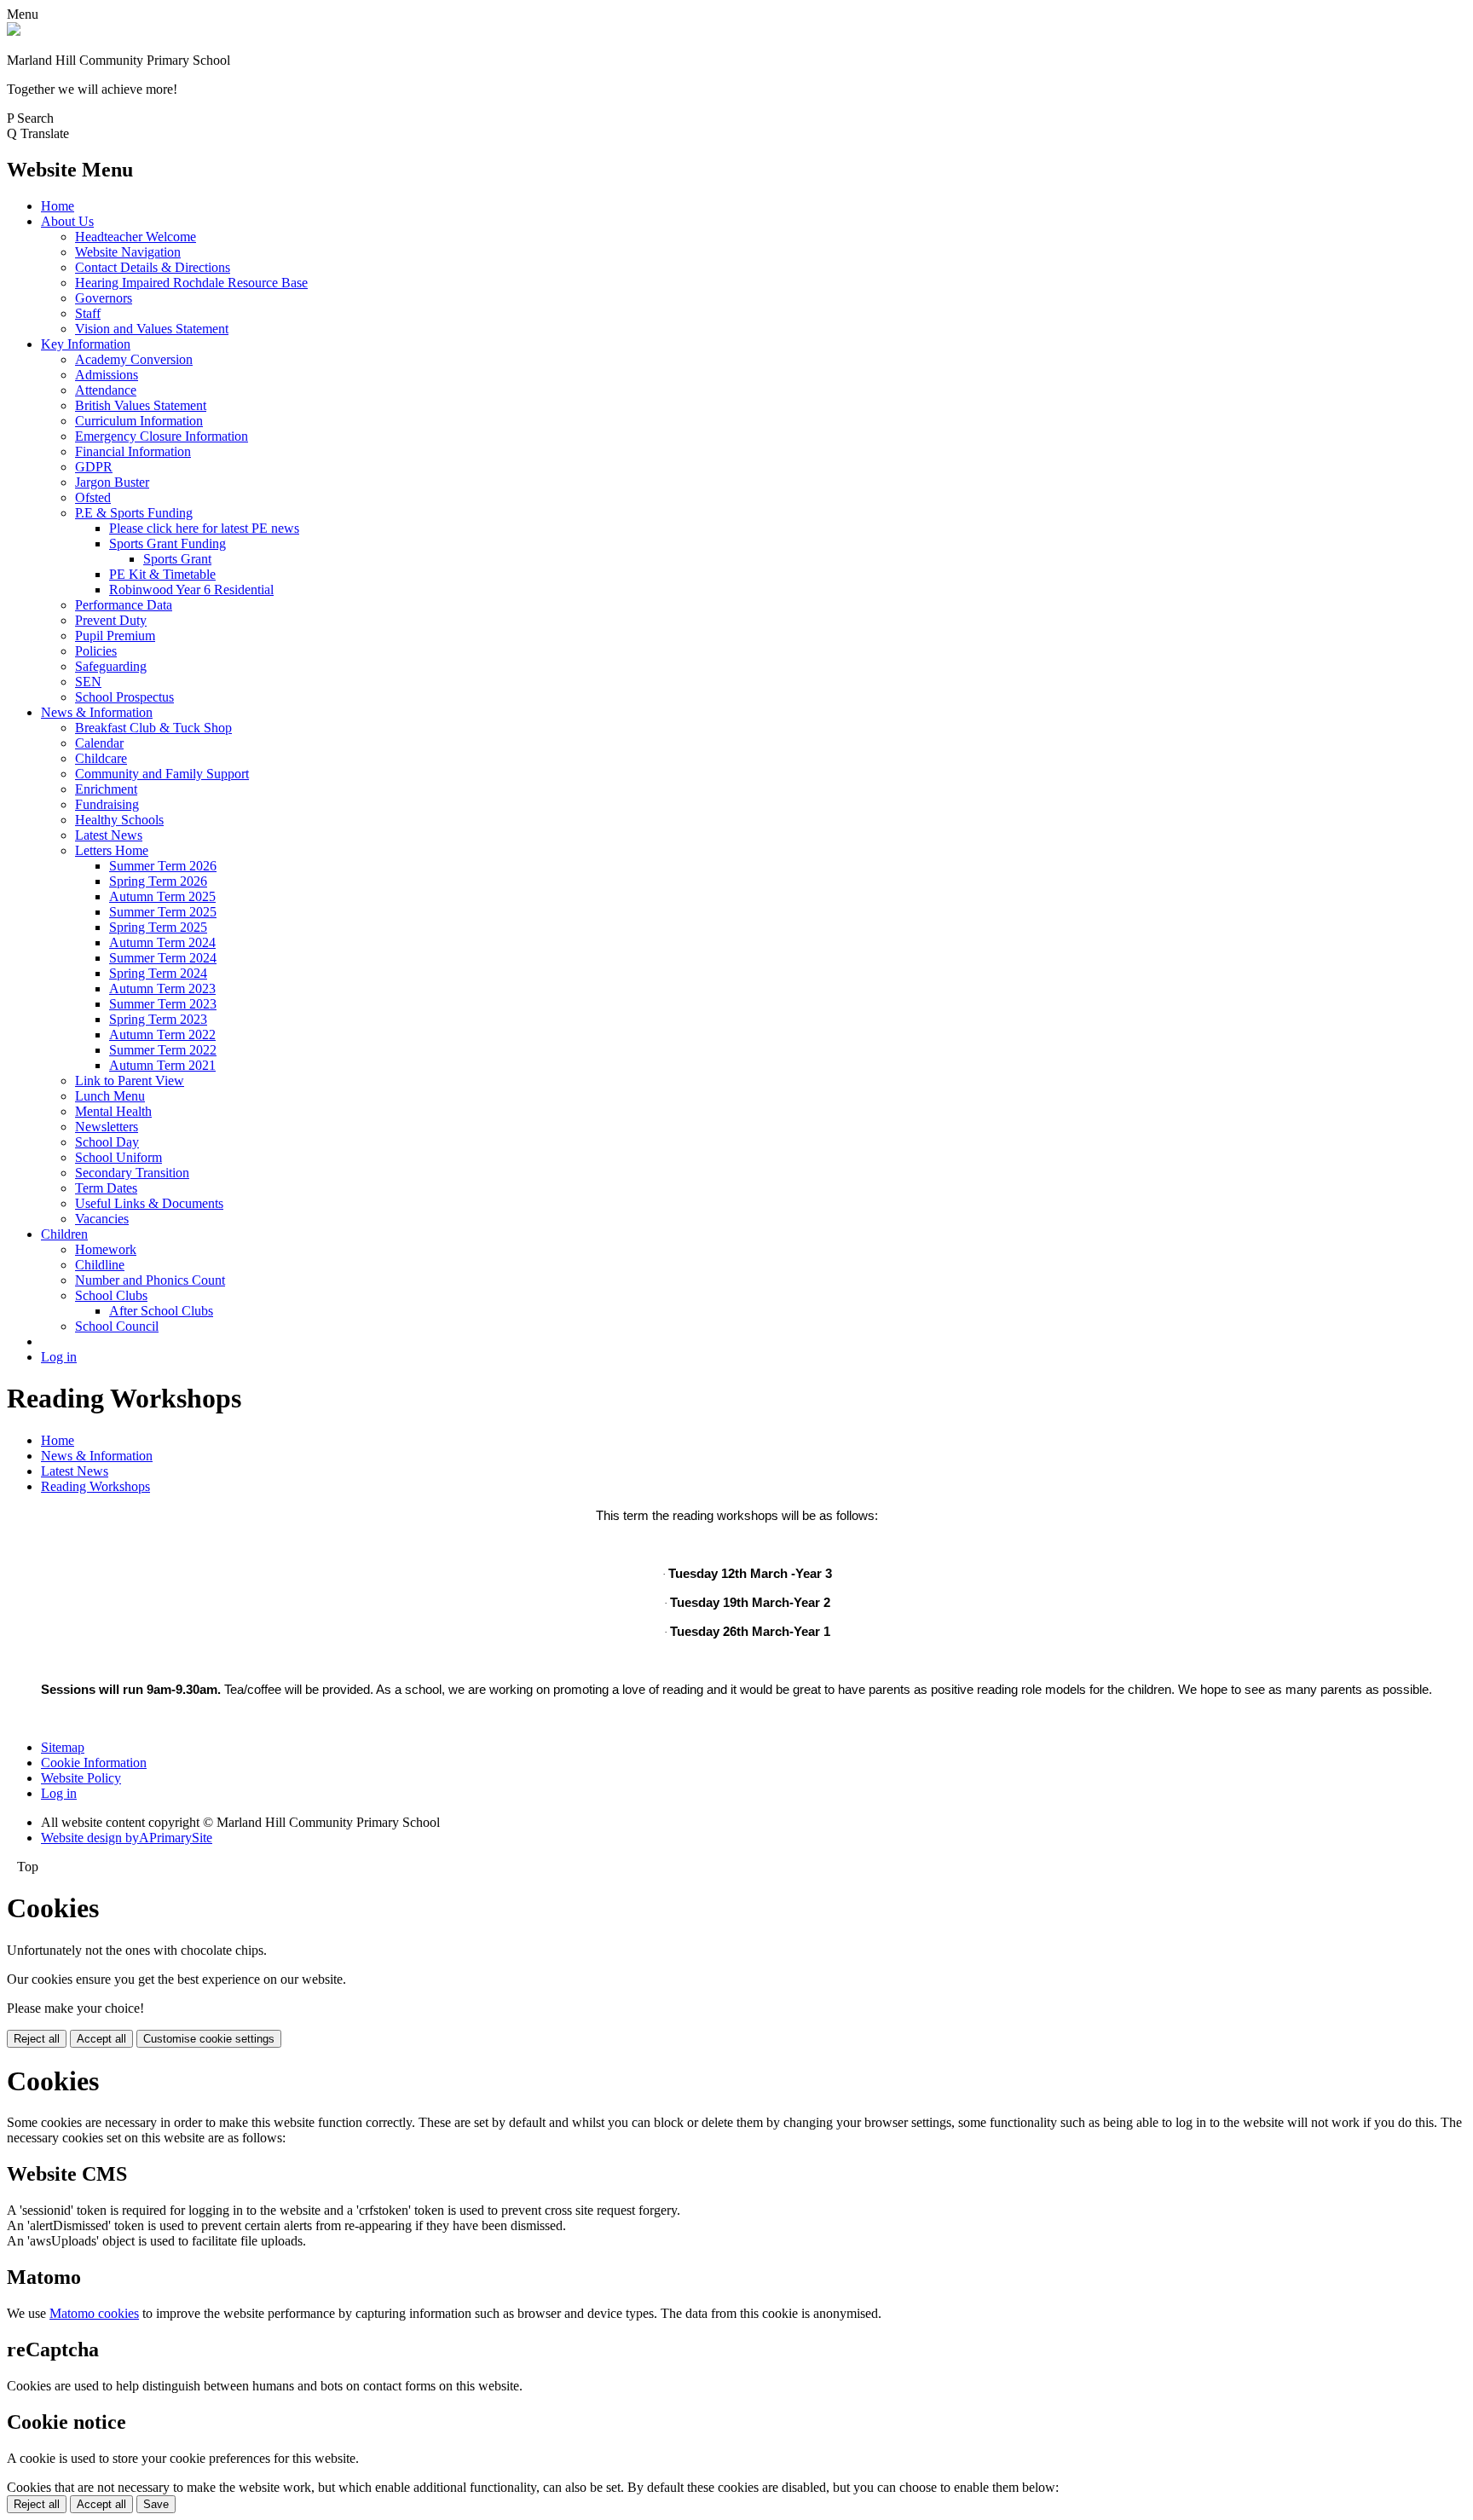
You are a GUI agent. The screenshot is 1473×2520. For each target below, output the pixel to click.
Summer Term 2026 (163, 866)
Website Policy (81, 1778)
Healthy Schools (119, 820)
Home (58, 206)
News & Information (97, 712)
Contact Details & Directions (153, 267)
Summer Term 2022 (163, 1050)
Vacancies (102, 1219)
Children (64, 1234)
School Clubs (111, 1295)
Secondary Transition (132, 1173)
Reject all (37, 2039)
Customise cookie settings (209, 2039)
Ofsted (93, 497)
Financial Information (133, 451)
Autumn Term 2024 (162, 942)
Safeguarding (111, 666)
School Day (107, 1142)
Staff (88, 313)
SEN (88, 682)
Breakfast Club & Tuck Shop (153, 728)
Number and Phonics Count (150, 1280)
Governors (104, 298)
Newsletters (107, 1127)
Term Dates (106, 1188)
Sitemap (63, 1747)
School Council (117, 1326)
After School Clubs (161, 1311)
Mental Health (113, 1111)
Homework (106, 1249)
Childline (100, 1265)
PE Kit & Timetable (162, 574)
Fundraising (107, 804)
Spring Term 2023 (158, 1019)
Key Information (86, 344)
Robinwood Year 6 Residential (191, 590)
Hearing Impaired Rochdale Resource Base (191, 283)
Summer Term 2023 (163, 1004)
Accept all (101, 2039)
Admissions (107, 375)
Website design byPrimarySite (127, 1838)
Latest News (109, 835)
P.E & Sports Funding (134, 513)
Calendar (99, 743)
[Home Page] (14, 31)
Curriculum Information (139, 421)
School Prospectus (124, 697)
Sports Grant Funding (168, 543)
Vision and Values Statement (152, 329)
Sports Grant (177, 559)
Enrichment (106, 789)
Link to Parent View (130, 1081)
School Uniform (118, 1157)
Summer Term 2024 (163, 958)
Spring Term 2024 (158, 973)
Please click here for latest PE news (204, 528)
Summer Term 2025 (163, 912)
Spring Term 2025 (158, 927)
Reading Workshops (95, 1486)
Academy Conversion (134, 359)
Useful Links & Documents (149, 1203)
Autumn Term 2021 (162, 1065)
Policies (96, 651)
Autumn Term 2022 (162, 1035)
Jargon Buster (112, 482)
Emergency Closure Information (162, 436)
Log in (59, 1357)
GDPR (94, 467)
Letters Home (112, 850)
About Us (67, 221)
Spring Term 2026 (158, 881)
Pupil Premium (115, 636)
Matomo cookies (94, 2313)
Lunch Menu (110, 1096)
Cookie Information (94, 1763)
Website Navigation (128, 252)
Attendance (106, 390)
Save (156, 2504)
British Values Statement (141, 405)
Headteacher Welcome (136, 237)
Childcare (101, 758)
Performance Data (124, 605)
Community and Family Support (162, 774)
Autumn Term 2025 (162, 896)
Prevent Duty (111, 620)
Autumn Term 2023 (162, 988)
